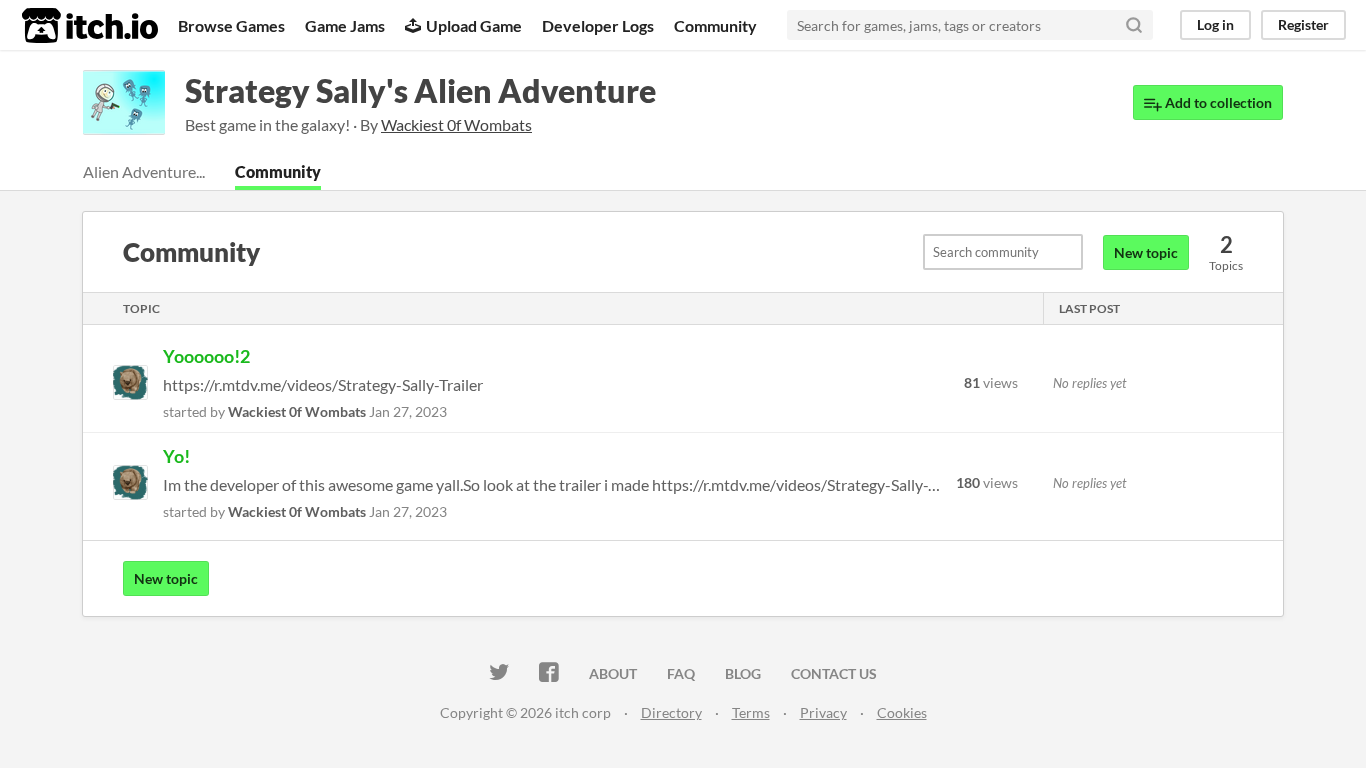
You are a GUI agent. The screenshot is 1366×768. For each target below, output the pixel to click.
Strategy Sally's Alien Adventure (420, 90)
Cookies (902, 712)
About (613, 673)
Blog (743, 673)
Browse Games (231, 25)
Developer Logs (598, 25)
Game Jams (345, 25)
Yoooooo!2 (206, 356)
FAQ (681, 673)
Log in (1215, 24)
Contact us (834, 673)
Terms (751, 712)
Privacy (823, 712)
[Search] (1134, 25)
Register (1303, 24)
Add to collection (1217, 102)
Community (715, 25)
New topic (1146, 252)
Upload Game (474, 25)
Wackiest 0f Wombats (297, 411)
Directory (671, 712)
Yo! (176, 456)
